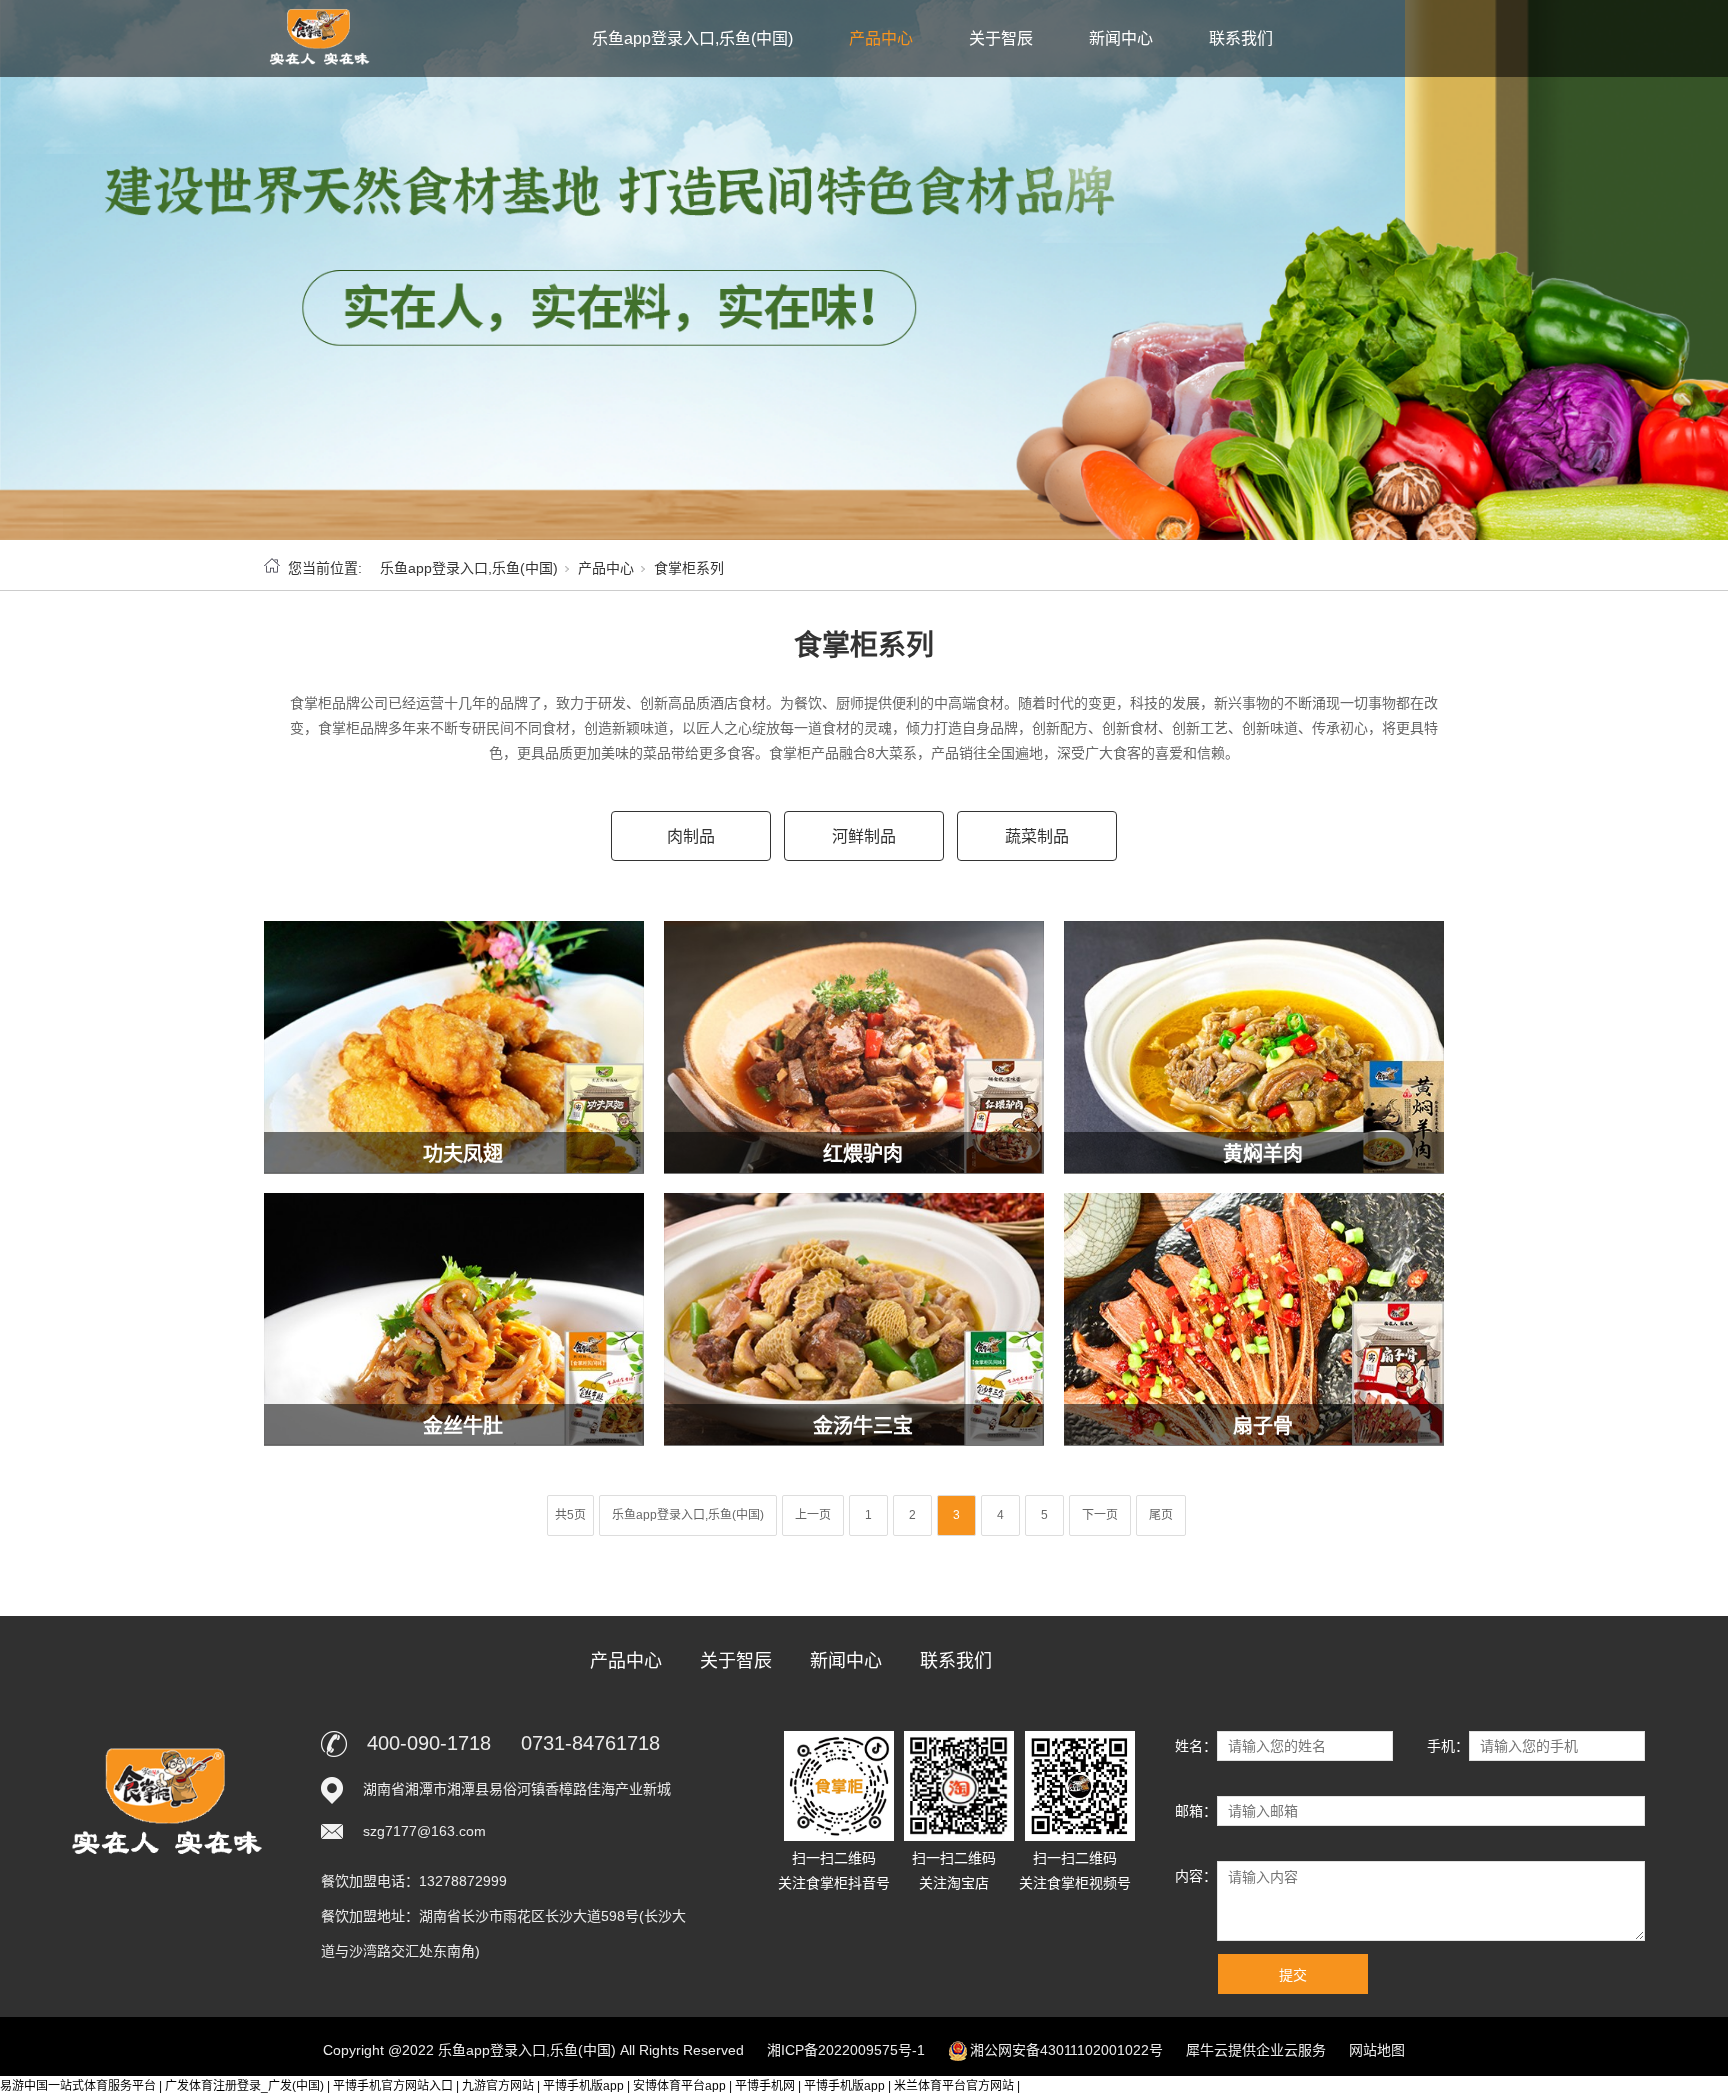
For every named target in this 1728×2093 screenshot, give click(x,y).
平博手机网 (765, 2086)
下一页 (1100, 1515)
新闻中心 (1121, 38)
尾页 (1161, 1515)
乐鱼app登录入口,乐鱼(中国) (692, 38)
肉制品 (691, 836)
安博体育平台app (679, 2086)
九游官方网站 (498, 2086)
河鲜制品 (864, 836)
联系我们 (1241, 38)
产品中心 (881, 38)
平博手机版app (583, 2086)
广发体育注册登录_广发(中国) (244, 2086)
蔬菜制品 (1037, 836)
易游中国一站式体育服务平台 (78, 2086)
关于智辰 (1001, 38)
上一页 (813, 1515)
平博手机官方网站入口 (393, 2086)
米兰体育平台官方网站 (954, 2086)
